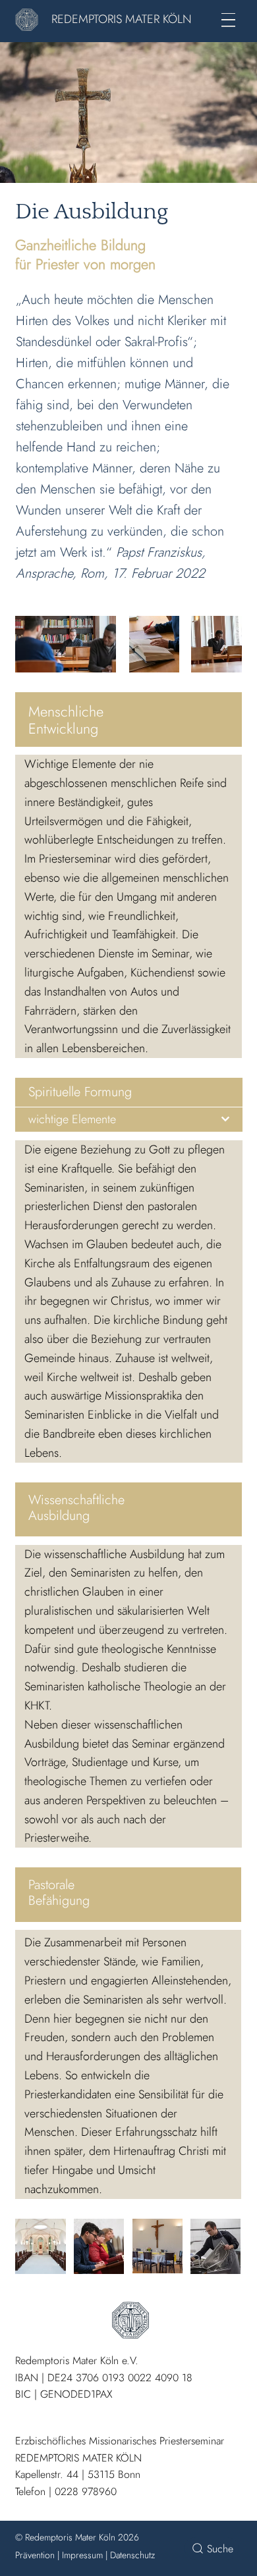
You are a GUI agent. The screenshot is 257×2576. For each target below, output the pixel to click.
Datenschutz (132, 2555)
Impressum (82, 2555)
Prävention (35, 2555)
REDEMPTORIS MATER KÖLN (122, 19)
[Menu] (228, 20)
